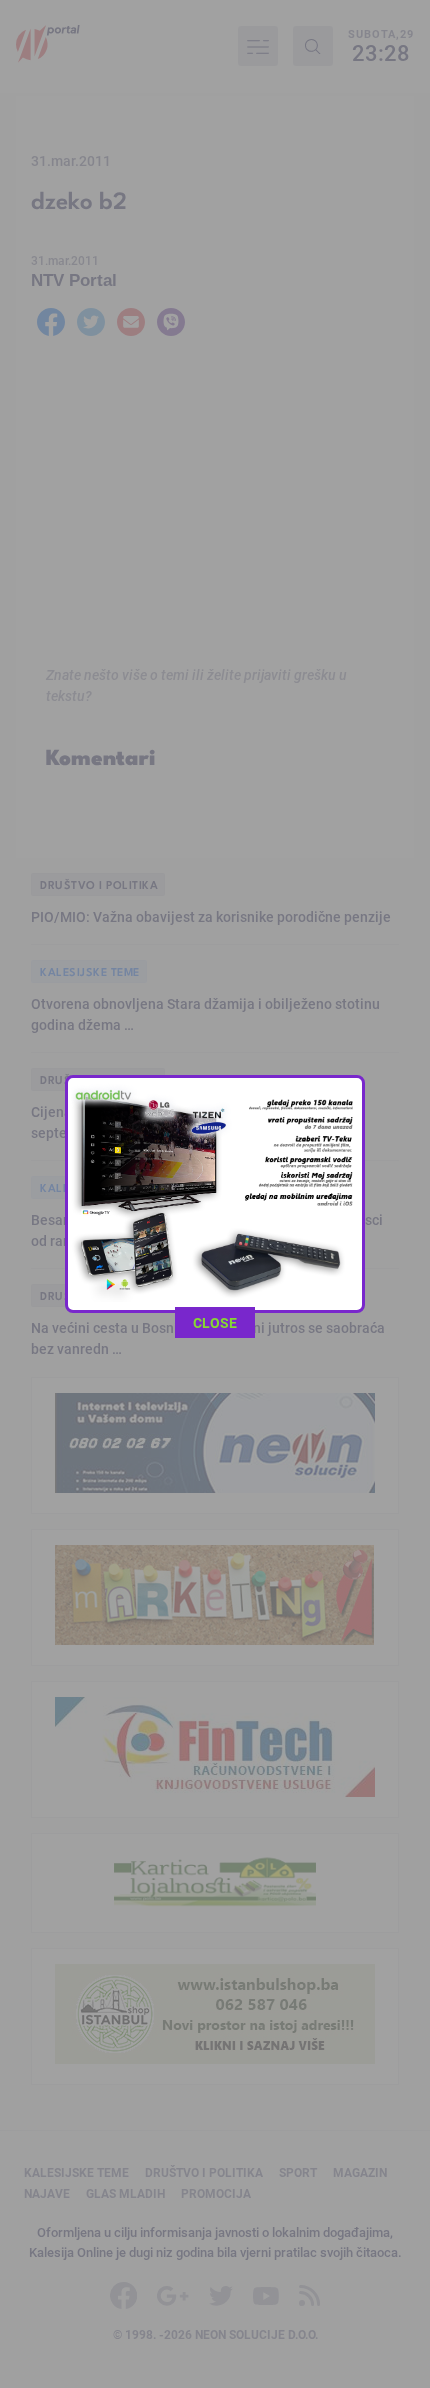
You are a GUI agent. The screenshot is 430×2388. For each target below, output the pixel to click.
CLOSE (215, 1322)
